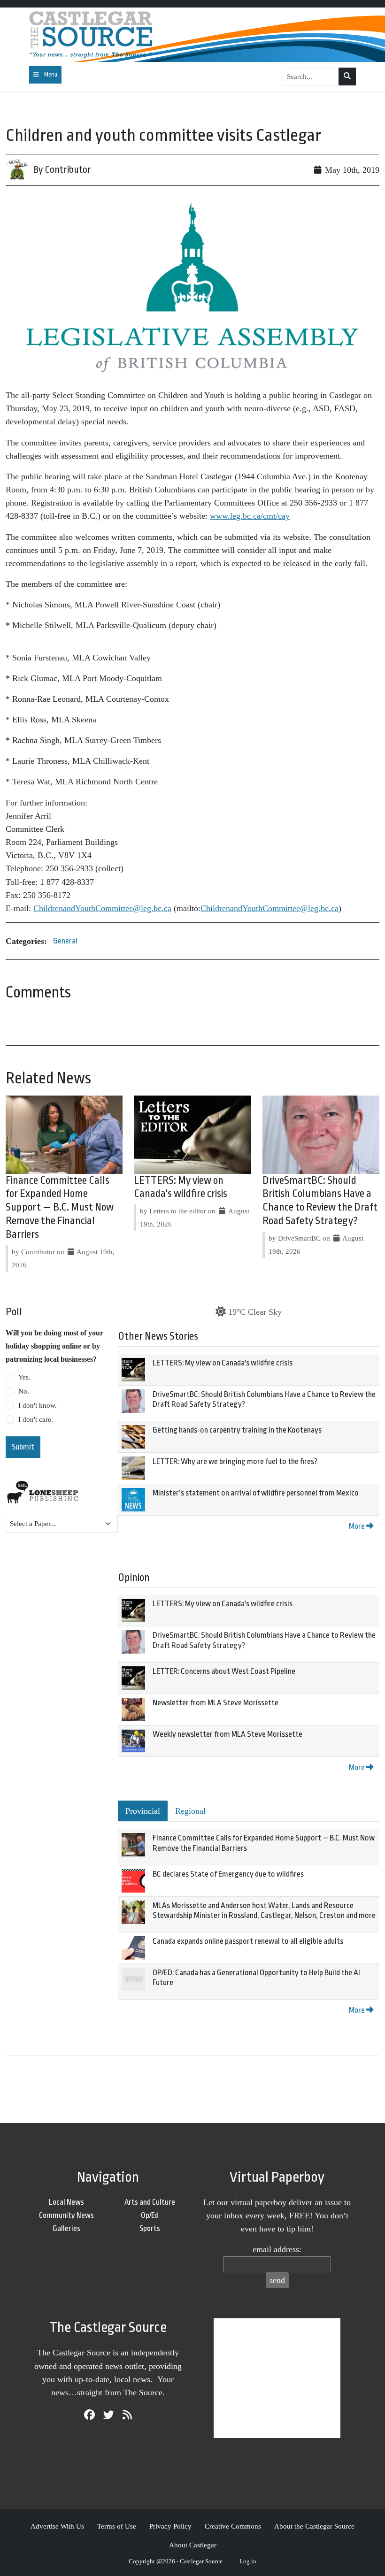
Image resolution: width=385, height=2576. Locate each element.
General (65, 941)
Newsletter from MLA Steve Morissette (216, 1703)
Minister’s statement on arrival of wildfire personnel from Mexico (256, 1493)
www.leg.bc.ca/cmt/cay (250, 516)
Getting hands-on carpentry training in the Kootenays (237, 1430)
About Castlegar (193, 2545)
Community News (66, 2215)
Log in (248, 2561)
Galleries (66, 2228)
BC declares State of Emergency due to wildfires (228, 1874)
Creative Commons (233, 2526)
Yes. (24, 1377)
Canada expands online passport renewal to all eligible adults (248, 1941)
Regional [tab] (190, 1811)
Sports (150, 2228)
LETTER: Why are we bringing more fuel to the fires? (235, 1461)
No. (24, 1391)
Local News (66, 2202)
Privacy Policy (170, 2526)
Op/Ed (150, 2215)
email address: (277, 2249)
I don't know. (38, 1405)
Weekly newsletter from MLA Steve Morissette (227, 1734)
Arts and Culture (150, 2202)
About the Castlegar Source (314, 2526)
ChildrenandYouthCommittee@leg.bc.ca (102, 908)
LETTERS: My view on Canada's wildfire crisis (223, 1363)
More (358, 1526)
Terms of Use (117, 2526)
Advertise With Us (57, 2526)
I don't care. (36, 1419)
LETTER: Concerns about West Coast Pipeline (224, 1671)
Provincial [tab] (143, 1811)
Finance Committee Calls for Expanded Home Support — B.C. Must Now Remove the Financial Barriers (60, 1207)
